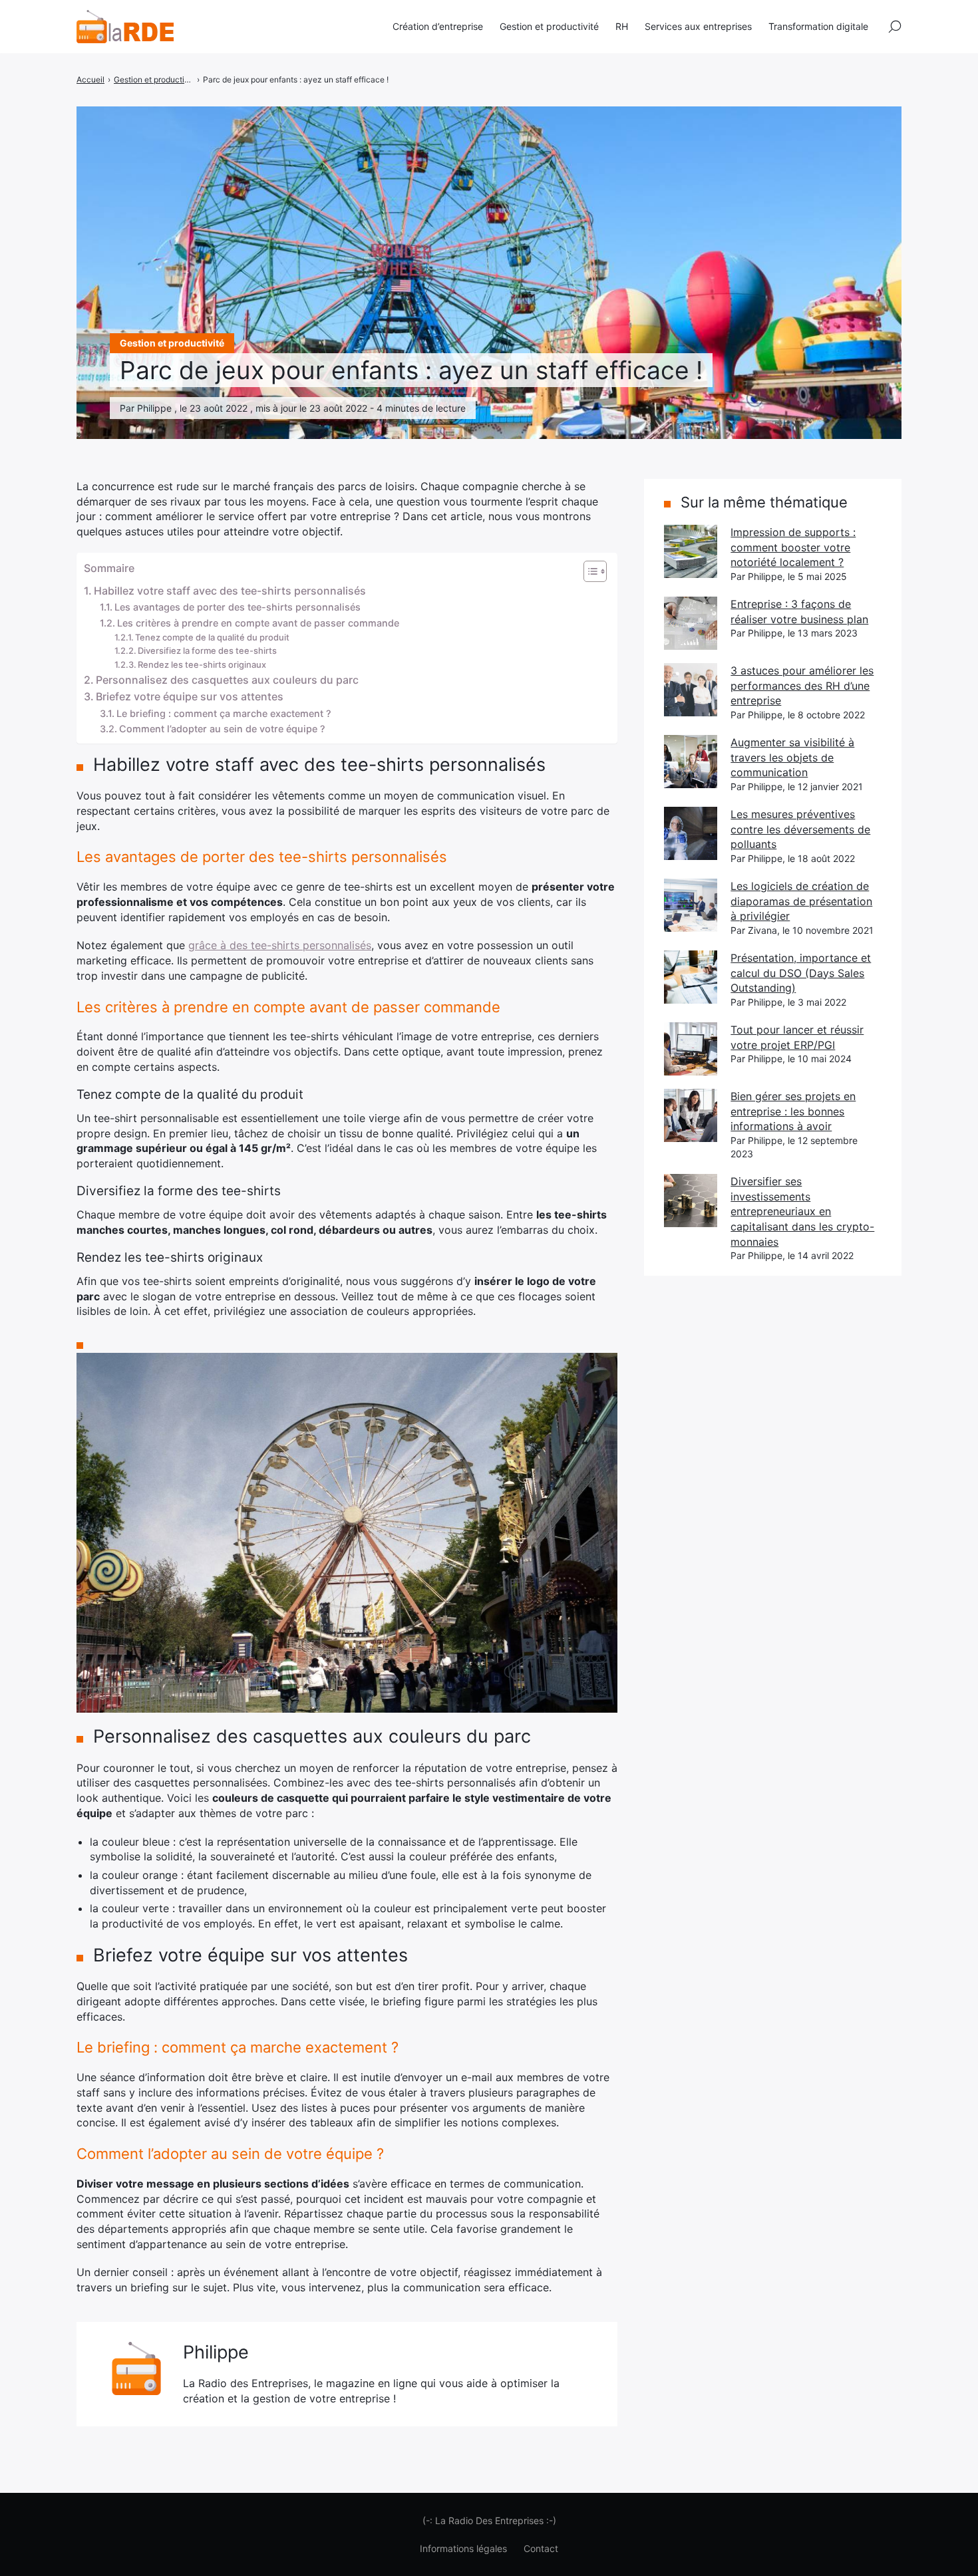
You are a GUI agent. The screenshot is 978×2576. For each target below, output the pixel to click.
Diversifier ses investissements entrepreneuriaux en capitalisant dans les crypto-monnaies (802, 1212)
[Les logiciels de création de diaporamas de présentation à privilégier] (691, 905)
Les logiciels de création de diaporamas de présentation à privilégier (801, 901)
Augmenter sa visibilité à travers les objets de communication (792, 757)
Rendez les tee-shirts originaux (202, 664)
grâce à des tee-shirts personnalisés (280, 945)
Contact (541, 2548)
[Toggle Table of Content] (588, 571)
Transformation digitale (818, 26)
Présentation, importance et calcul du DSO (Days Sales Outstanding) (801, 973)
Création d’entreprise (438, 26)
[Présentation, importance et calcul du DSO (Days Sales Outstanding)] (691, 977)
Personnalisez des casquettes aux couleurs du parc (227, 680)
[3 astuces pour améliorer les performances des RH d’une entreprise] (691, 690)
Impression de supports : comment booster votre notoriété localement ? (793, 547)
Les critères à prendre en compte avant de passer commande (258, 623)
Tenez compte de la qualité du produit (212, 637)
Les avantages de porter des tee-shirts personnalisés (238, 607)
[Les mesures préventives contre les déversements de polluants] (691, 833)
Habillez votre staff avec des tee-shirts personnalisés (230, 591)
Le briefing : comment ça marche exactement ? (224, 713)
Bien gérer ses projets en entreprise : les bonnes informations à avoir (793, 1111)
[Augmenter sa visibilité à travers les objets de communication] (691, 762)
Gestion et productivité (549, 26)
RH (622, 26)
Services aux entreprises (698, 26)
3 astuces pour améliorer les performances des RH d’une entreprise (802, 685)
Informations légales (463, 2548)
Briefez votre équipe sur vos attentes (190, 696)
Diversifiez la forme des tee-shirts (207, 650)
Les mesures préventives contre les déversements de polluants (800, 829)
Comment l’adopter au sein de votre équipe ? (222, 729)
